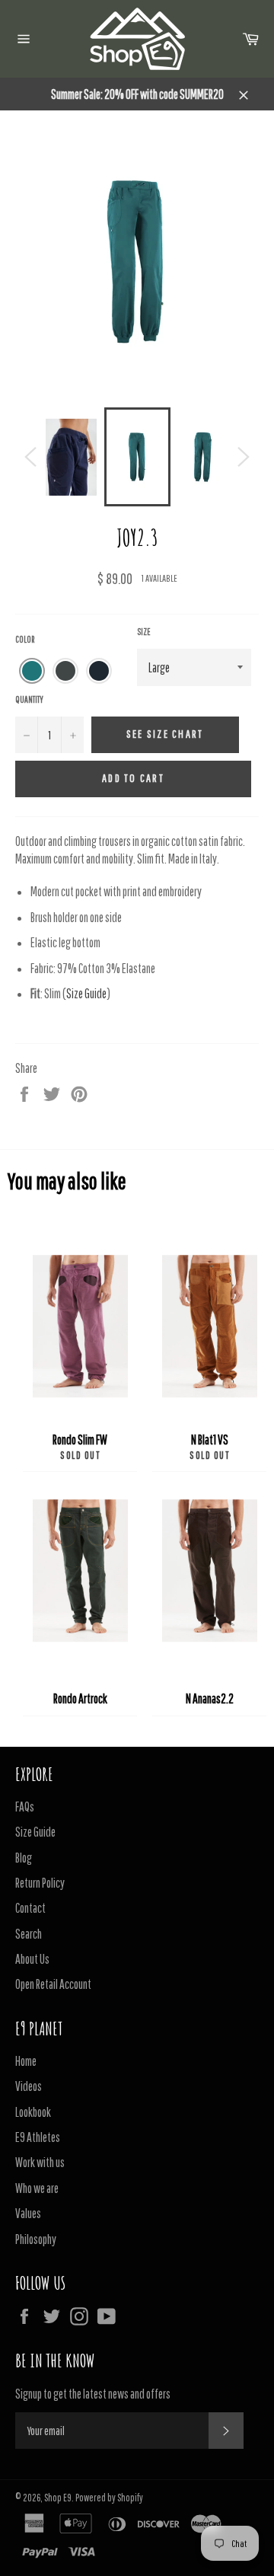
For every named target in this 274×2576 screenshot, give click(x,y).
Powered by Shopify (109, 2498)
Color (25, 639)
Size (144, 632)
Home (26, 2061)
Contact (30, 1908)
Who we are (37, 2188)
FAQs (25, 1807)
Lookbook (33, 2112)
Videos (29, 2086)
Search (29, 1934)
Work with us (40, 2162)
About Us (32, 1959)
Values (28, 2213)
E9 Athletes (38, 2137)
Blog (24, 1858)
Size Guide (86, 993)
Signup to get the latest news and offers (93, 2394)
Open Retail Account (53, 1984)
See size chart (165, 734)
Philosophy (36, 2239)
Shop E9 (58, 2498)
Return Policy (40, 1883)
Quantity (29, 699)
